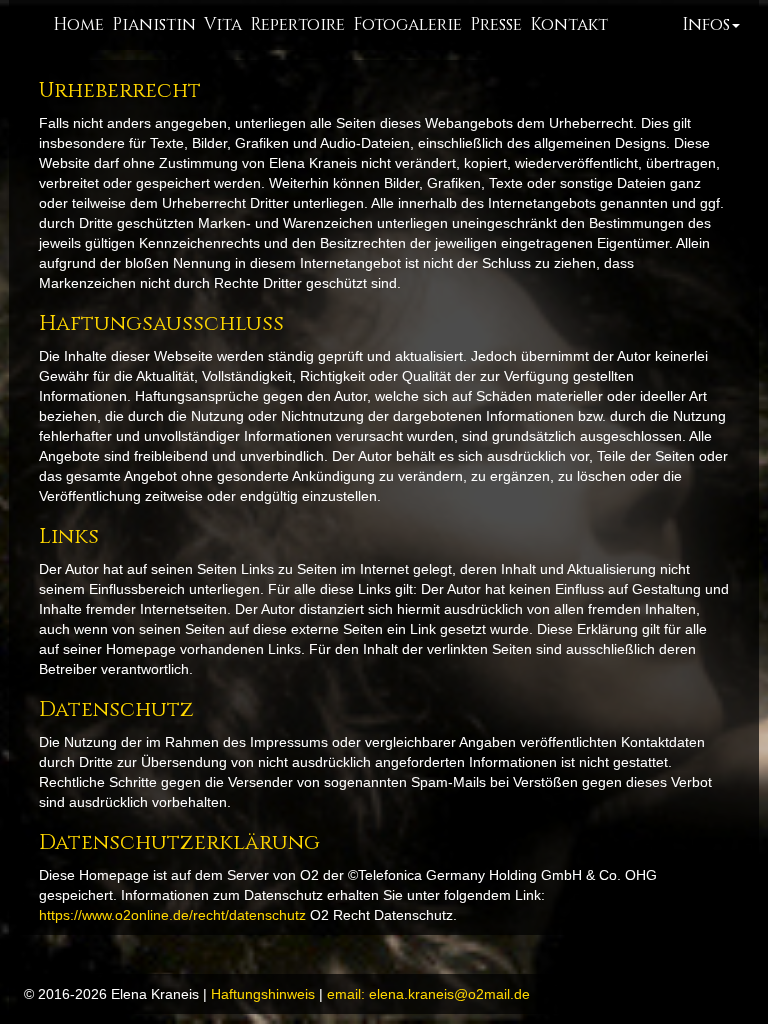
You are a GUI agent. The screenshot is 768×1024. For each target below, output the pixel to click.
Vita (223, 24)
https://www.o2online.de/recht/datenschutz (172, 915)
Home (78, 24)
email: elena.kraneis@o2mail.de (428, 994)
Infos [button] (706, 24)
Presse (496, 24)
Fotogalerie (407, 24)
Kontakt (569, 24)
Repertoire (297, 24)
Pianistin (154, 24)
